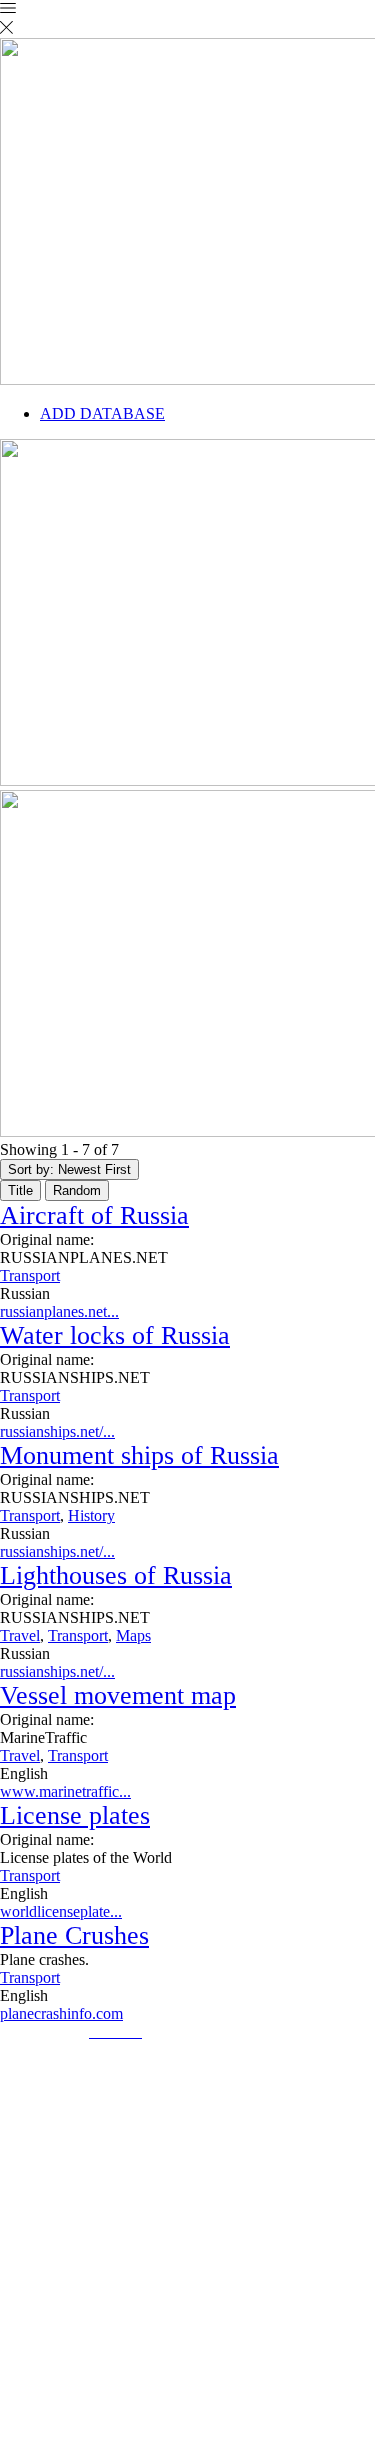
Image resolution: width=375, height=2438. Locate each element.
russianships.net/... (57, 1431)
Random (77, 1190)
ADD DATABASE (102, 413)
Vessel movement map (118, 1695)
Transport (30, 1275)
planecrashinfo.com (61, 2013)
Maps (133, 1635)
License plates (75, 1815)
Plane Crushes (74, 1935)
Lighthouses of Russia (116, 1575)
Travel (20, 1635)
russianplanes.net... (59, 1311)
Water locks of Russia (115, 1335)
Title (20, 1190)
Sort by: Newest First (69, 1169)
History (91, 1515)
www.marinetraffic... (65, 1791)
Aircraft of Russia (94, 1215)
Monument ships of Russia (139, 1455)
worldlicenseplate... (61, 1911)
